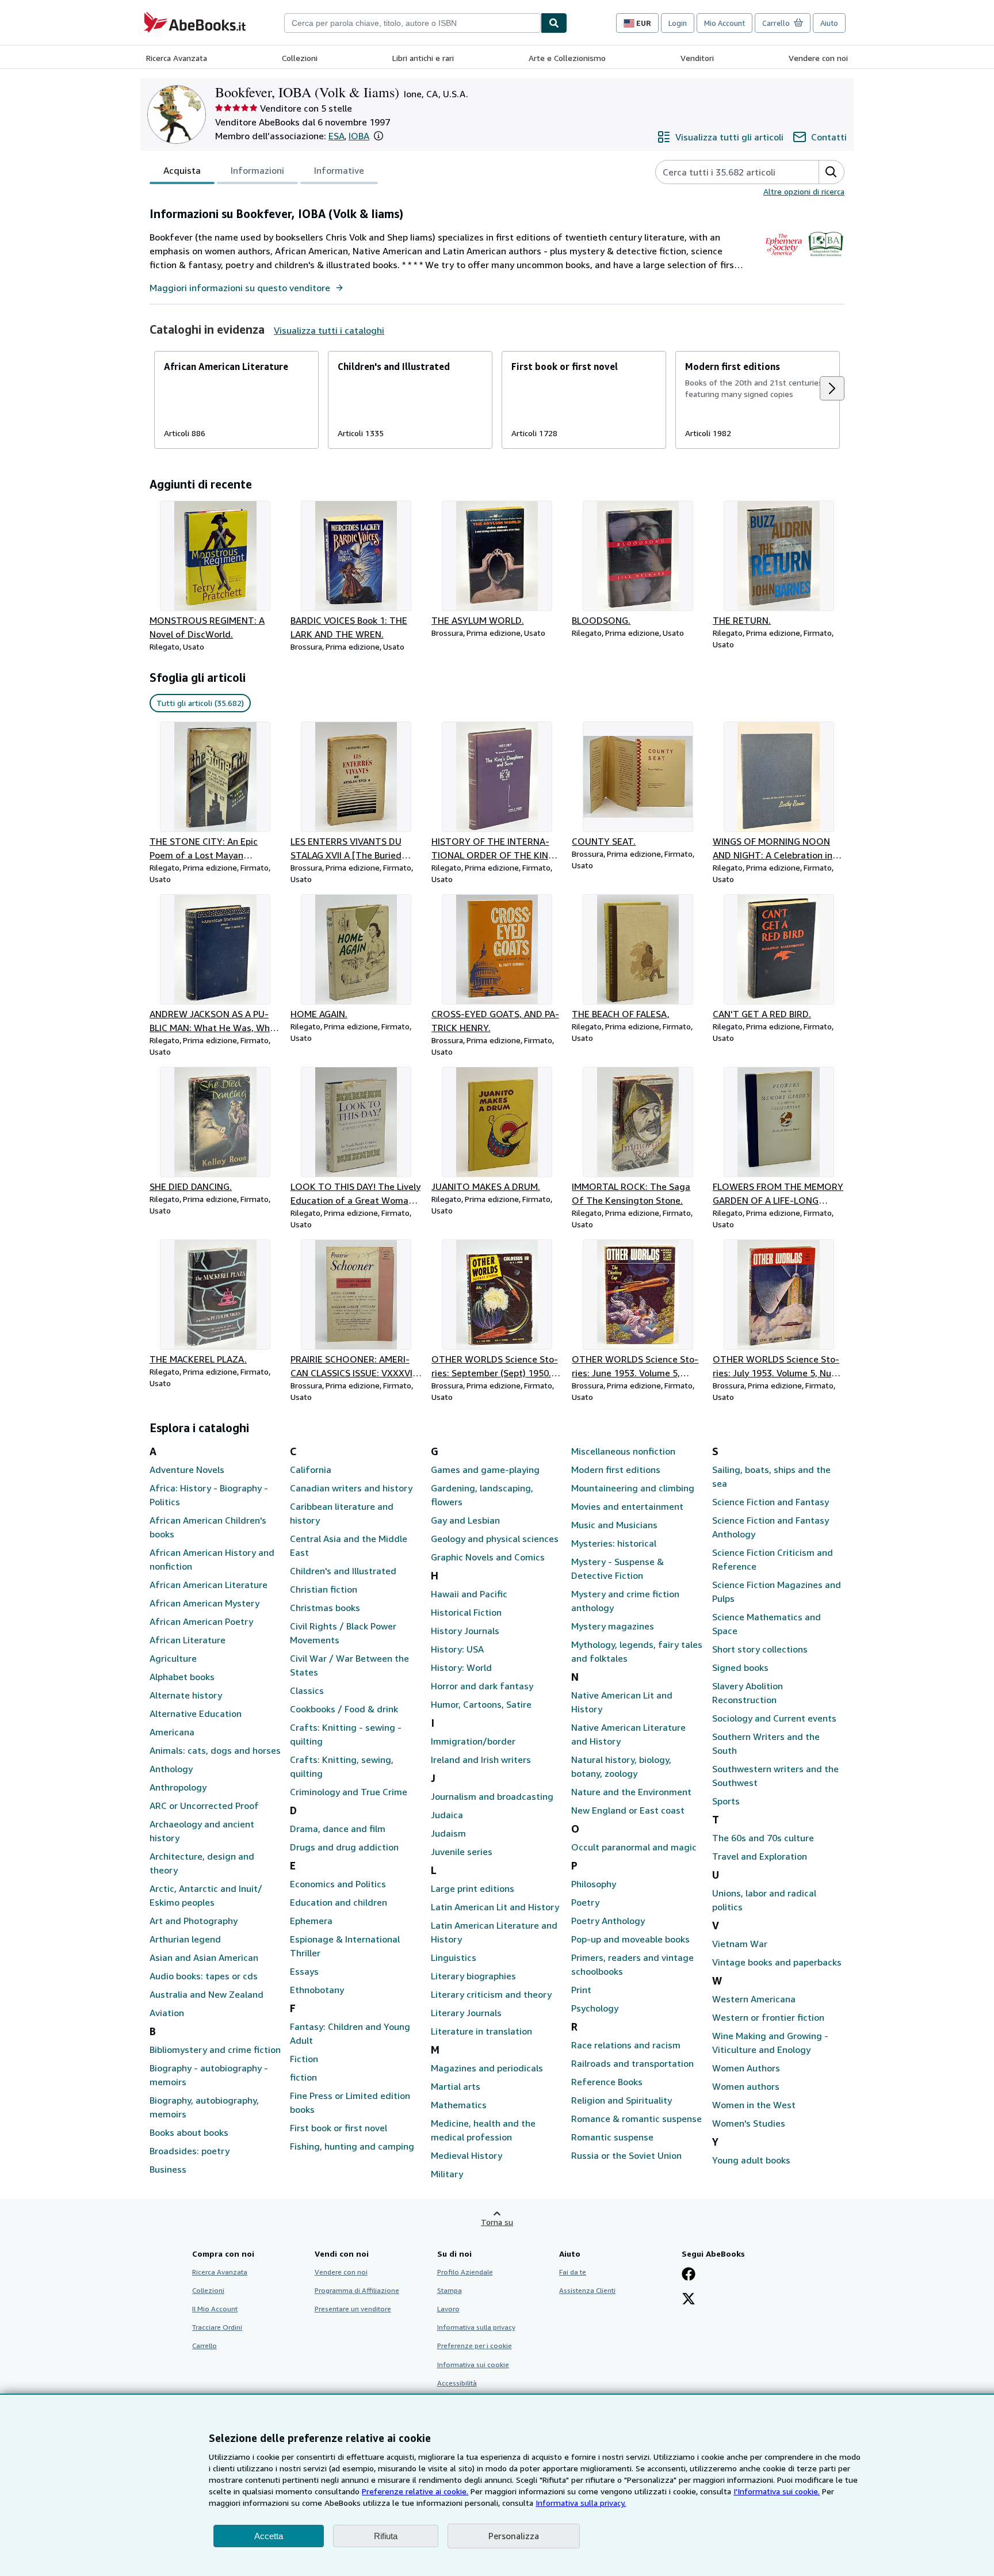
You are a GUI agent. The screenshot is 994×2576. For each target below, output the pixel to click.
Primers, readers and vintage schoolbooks (632, 1964)
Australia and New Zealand (207, 1994)
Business (168, 2169)
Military (447, 2174)
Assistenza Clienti (587, 2290)
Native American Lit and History (622, 1702)
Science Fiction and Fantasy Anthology (771, 1527)
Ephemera (311, 1921)
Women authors (746, 2086)
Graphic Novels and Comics (488, 1557)
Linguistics (454, 1957)
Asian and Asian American (204, 1957)
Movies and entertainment (627, 1506)
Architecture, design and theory (202, 1863)
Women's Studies (749, 2123)
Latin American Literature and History (494, 1932)
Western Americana (754, 1999)
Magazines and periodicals (487, 2068)
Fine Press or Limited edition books (350, 2102)
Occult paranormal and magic (634, 1847)
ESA (337, 136)
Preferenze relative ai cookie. (415, 2491)
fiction (303, 2077)
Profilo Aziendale (465, 2272)
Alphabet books (182, 1677)
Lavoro (448, 2309)
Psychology (595, 2008)
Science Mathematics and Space (766, 1624)
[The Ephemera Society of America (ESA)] (784, 259)
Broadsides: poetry (190, 2151)
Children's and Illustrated (343, 1571)
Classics (307, 1690)
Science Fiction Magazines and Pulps (777, 1592)
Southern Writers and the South (766, 1743)
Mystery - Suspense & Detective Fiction (618, 1569)
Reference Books (607, 2082)
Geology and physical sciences (495, 1539)
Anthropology (178, 1787)
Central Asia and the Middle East (349, 1545)
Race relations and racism (626, 2045)
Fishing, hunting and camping (352, 2146)
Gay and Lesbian (465, 1520)
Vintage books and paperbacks (777, 1962)
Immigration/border (473, 1741)
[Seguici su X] (689, 2300)
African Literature (188, 1640)
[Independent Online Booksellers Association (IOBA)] (826, 259)
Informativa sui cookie (473, 2365)
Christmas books (325, 1608)
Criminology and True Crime (349, 1792)
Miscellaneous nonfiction (623, 1451)
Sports (726, 1801)
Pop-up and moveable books (630, 1939)
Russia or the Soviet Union (626, 2155)
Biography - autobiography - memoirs (209, 2075)
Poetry (585, 1902)
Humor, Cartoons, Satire (481, 1704)
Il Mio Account (215, 2309)
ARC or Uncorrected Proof (204, 1806)
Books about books (189, 2132)
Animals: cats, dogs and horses (215, 1750)
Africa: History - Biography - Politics (209, 1495)
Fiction (304, 2059)
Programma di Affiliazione (357, 2290)
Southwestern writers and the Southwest (775, 1776)
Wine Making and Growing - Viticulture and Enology (770, 2043)
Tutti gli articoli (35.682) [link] (200, 703)
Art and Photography (194, 1921)
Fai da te (573, 2272)
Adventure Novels (187, 1470)
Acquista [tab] (182, 170)
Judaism (448, 1833)
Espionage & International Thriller (345, 1946)
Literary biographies (473, 1976)
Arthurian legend (185, 1939)
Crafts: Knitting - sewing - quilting (346, 1734)
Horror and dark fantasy (482, 1686)
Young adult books (751, 2160)
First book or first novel (339, 2128)
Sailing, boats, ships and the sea (771, 1476)
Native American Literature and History (628, 1734)
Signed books (740, 1667)
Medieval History (467, 2155)
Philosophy (594, 1884)
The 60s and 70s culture (763, 1838)
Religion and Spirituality (622, 2100)
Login (678, 23)
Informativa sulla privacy (476, 2327)
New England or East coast (628, 1810)
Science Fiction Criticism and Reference (773, 1559)
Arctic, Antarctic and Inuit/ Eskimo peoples (206, 1895)
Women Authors (746, 2068)
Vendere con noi (818, 58)
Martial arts (456, 2086)
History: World (461, 1667)
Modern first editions (616, 1470)
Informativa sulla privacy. (581, 2503)
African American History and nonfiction (212, 1559)
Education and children (339, 1902)
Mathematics (459, 2105)
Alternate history (186, 1695)
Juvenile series (462, 1852)
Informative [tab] (339, 170)
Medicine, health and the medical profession (483, 2130)
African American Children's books (208, 1527)
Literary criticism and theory (491, 1994)
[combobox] (412, 23)
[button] (379, 136)
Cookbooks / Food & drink (344, 1709)
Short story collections (760, 1649)
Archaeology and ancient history (202, 1831)
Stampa (450, 2290)
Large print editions (473, 1888)
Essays (304, 1971)
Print (581, 1990)
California (311, 1470)
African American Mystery (204, 1603)
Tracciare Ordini (217, 2327)
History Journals (465, 1631)
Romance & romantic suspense (636, 2119)
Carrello (204, 2346)
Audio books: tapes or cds (204, 1976)
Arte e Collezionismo (567, 58)
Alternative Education (196, 1713)
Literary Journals (466, 2013)
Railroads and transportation (632, 2063)
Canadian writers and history (351, 1488)
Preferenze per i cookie (475, 2346)
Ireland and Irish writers (481, 1760)
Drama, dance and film (338, 1829)
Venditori (697, 58)
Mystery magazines (613, 1626)
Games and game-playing (485, 1470)
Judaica (447, 1815)
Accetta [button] (269, 2536)
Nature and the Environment (631, 1792)
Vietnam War (740, 1944)
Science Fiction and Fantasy (771, 1502)
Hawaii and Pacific (469, 1594)
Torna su (497, 2222)
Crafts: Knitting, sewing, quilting (342, 1766)
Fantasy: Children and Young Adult (350, 2033)
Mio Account (725, 23)
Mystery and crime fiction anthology (625, 1601)
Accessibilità (457, 2383)
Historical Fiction (466, 1612)
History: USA (457, 1649)
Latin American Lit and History (495, 1907)
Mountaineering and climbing (633, 1488)
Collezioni (300, 58)
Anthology (171, 1769)
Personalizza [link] (514, 2536)
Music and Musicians (614, 1525)
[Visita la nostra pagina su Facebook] (689, 2275)
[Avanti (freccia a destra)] (832, 388)
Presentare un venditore (353, 2309)
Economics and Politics (338, 1884)
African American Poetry (201, 1621)
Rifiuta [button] (386, 2536)
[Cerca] (554, 23)
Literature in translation (481, 2031)
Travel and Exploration (760, 1856)
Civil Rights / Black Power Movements (343, 1633)
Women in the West (754, 2105)
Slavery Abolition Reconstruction (748, 1693)
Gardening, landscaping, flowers (482, 1495)
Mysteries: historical (614, 1543)
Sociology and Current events (774, 1718)
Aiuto (829, 23)
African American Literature (209, 1585)
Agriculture (173, 1658)
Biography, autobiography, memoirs (204, 2107)
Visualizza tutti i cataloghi (329, 330)
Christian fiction (324, 1589)
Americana (172, 1732)
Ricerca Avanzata (177, 58)
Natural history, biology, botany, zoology (621, 1766)
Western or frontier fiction (768, 2017)
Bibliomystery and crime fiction (215, 2050)
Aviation (167, 2013)
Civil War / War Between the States (349, 1665)
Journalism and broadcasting (492, 1796)
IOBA (359, 136)
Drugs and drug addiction (344, 1847)
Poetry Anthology (608, 1921)
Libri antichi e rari (423, 58)
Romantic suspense (612, 2137)
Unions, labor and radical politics (764, 1900)
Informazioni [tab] (257, 170)
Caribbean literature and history (342, 1513)
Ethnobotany (317, 1990)
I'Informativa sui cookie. (777, 2491)
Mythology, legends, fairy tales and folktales (637, 1651)
